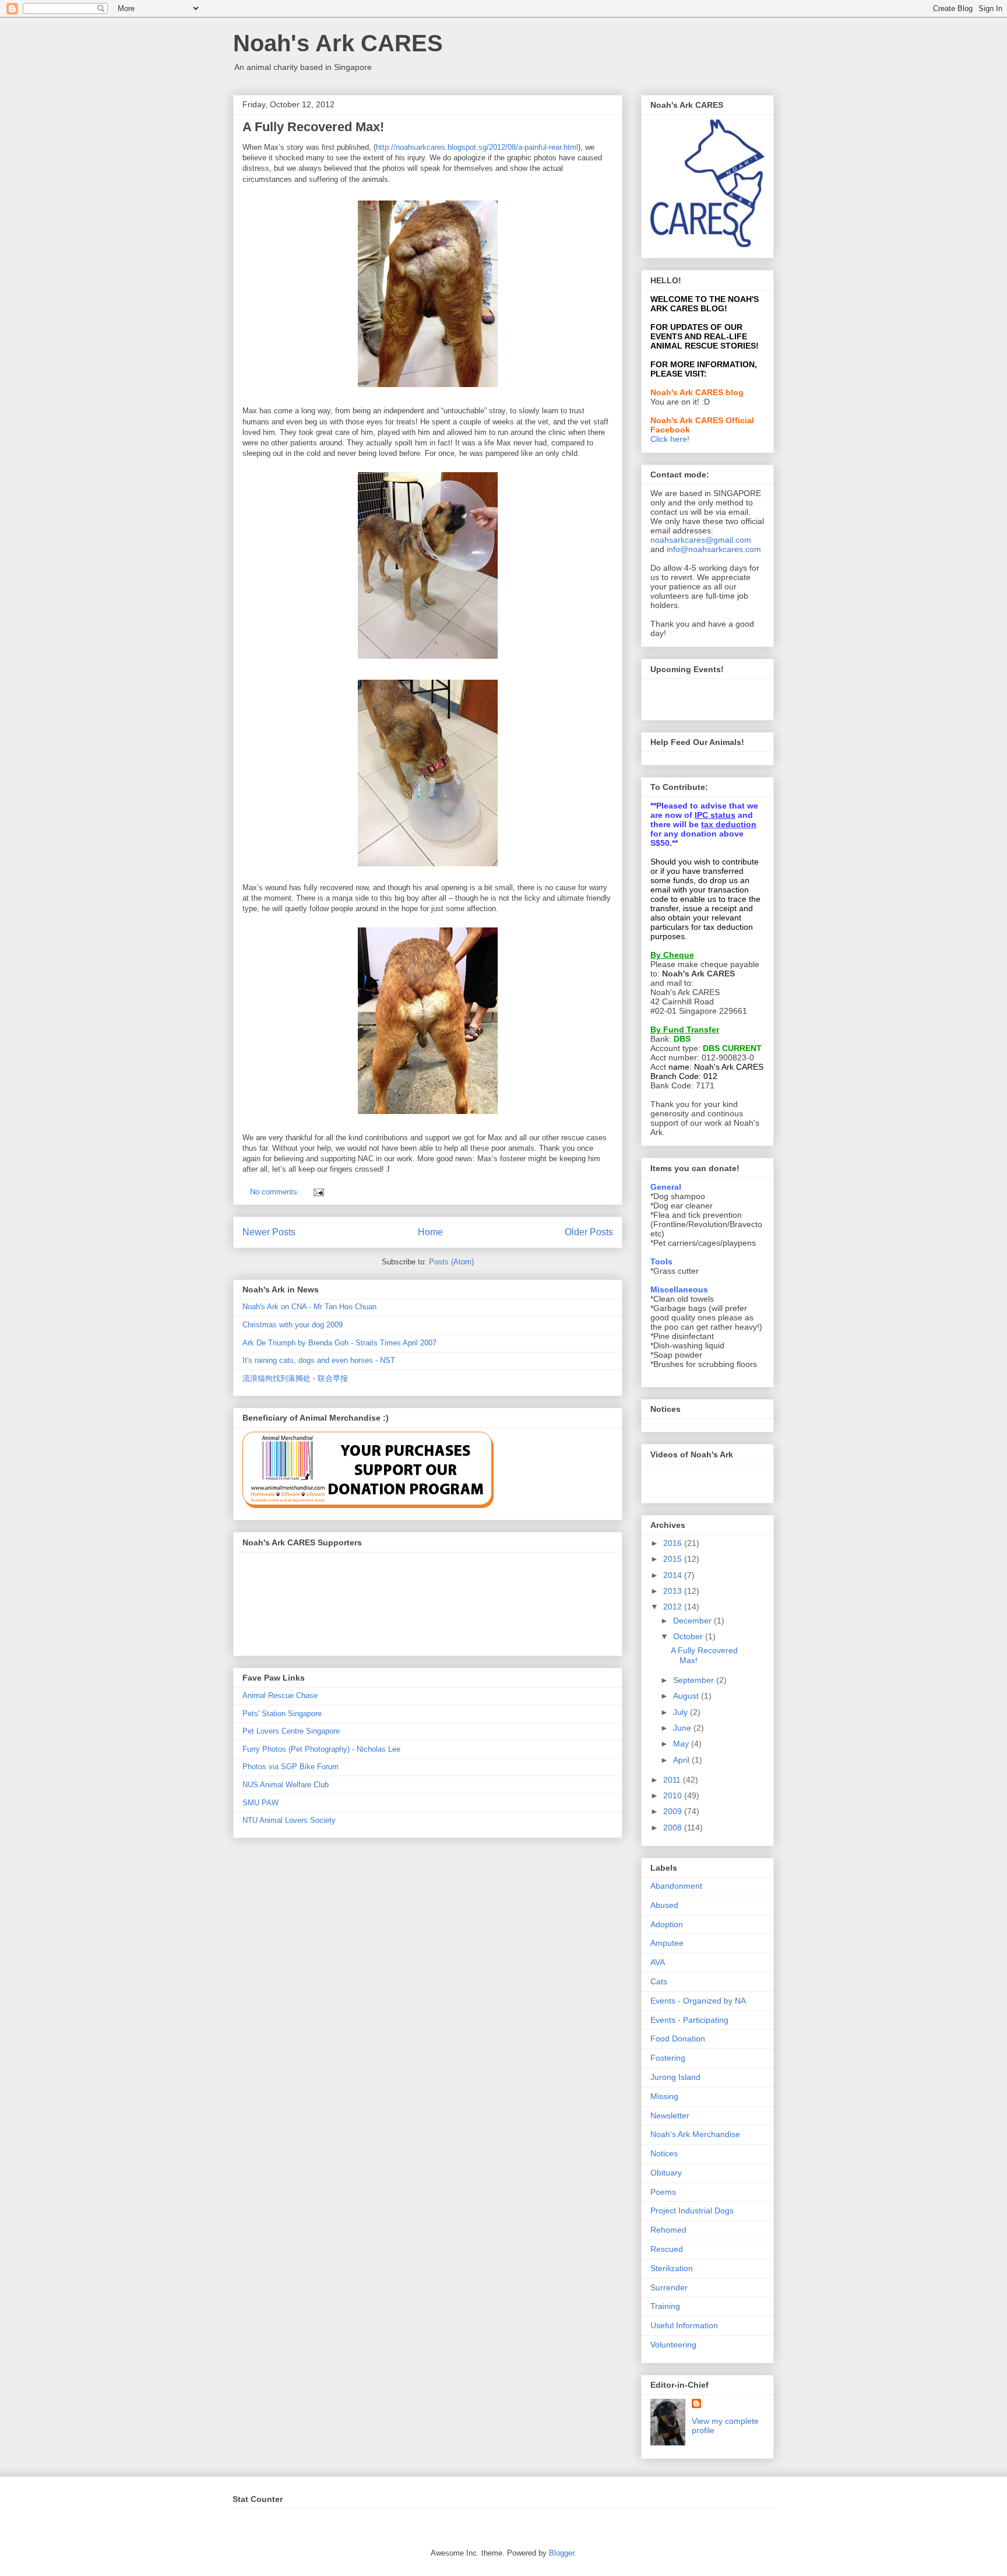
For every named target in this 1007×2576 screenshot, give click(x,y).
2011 (673, 1780)
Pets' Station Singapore (282, 1714)
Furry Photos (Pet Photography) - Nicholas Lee (321, 1749)
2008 (674, 1828)
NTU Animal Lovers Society (289, 1820)
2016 (674, 1543)
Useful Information (684, 2325)
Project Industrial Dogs (692, 2210)
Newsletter (670, 2115)
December (693, 1621)
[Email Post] (318, 1192)
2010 (674, 1795)
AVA (658, 1962)
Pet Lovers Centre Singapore (291, 1731)
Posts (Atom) (451, 1262)
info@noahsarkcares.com (714, 549)
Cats (659, 1981)
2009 (674, 1811)
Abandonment (676, 1886)
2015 (674, 1559)
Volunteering (673, 2345)
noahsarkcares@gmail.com (701, 540)
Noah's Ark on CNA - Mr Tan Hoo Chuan (309, 1307)
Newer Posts (269, 1232)
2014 (674, 1575)
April (682, 1760)
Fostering (668, 2058)
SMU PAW (260, 1803)
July (682, 1712)
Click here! (670, 439)
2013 (674, 1591)
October (689, 1636)
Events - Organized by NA (698, 2001)
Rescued (667, 2249)
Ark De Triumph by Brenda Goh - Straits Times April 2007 (339, 1343)
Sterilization (672, 2268)
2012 (674, 1607)
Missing (664, 2096)
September (695, 1680)
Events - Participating (689, 2020)
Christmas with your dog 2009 (293, 1325)
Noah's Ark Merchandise (695, 2134)
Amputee (667, 1943)
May (682, 1744)
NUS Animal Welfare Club (286, 1785)
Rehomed (668, 2230)
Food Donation (678, 2039)
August (687, 1696)
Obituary (666, 2173)
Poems (663, 2192)
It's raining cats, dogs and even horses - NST (319, 1360)
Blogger (561, 2553)
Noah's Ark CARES (338, 43)
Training (665, 2306)
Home (430, 1232)
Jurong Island (675, 2077)
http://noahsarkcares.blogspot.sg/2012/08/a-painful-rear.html (477, 147)
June (683, 1728)
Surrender (669, 2287)
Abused (664, 1905)
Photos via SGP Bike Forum (291, 1767)
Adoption (667, 1924)
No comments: (276, 1192)
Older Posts (589, 1232)
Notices (664, 2153)
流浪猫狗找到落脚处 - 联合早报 (295, 1378)
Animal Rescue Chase (280, 1695)
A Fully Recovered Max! (313, 127)
